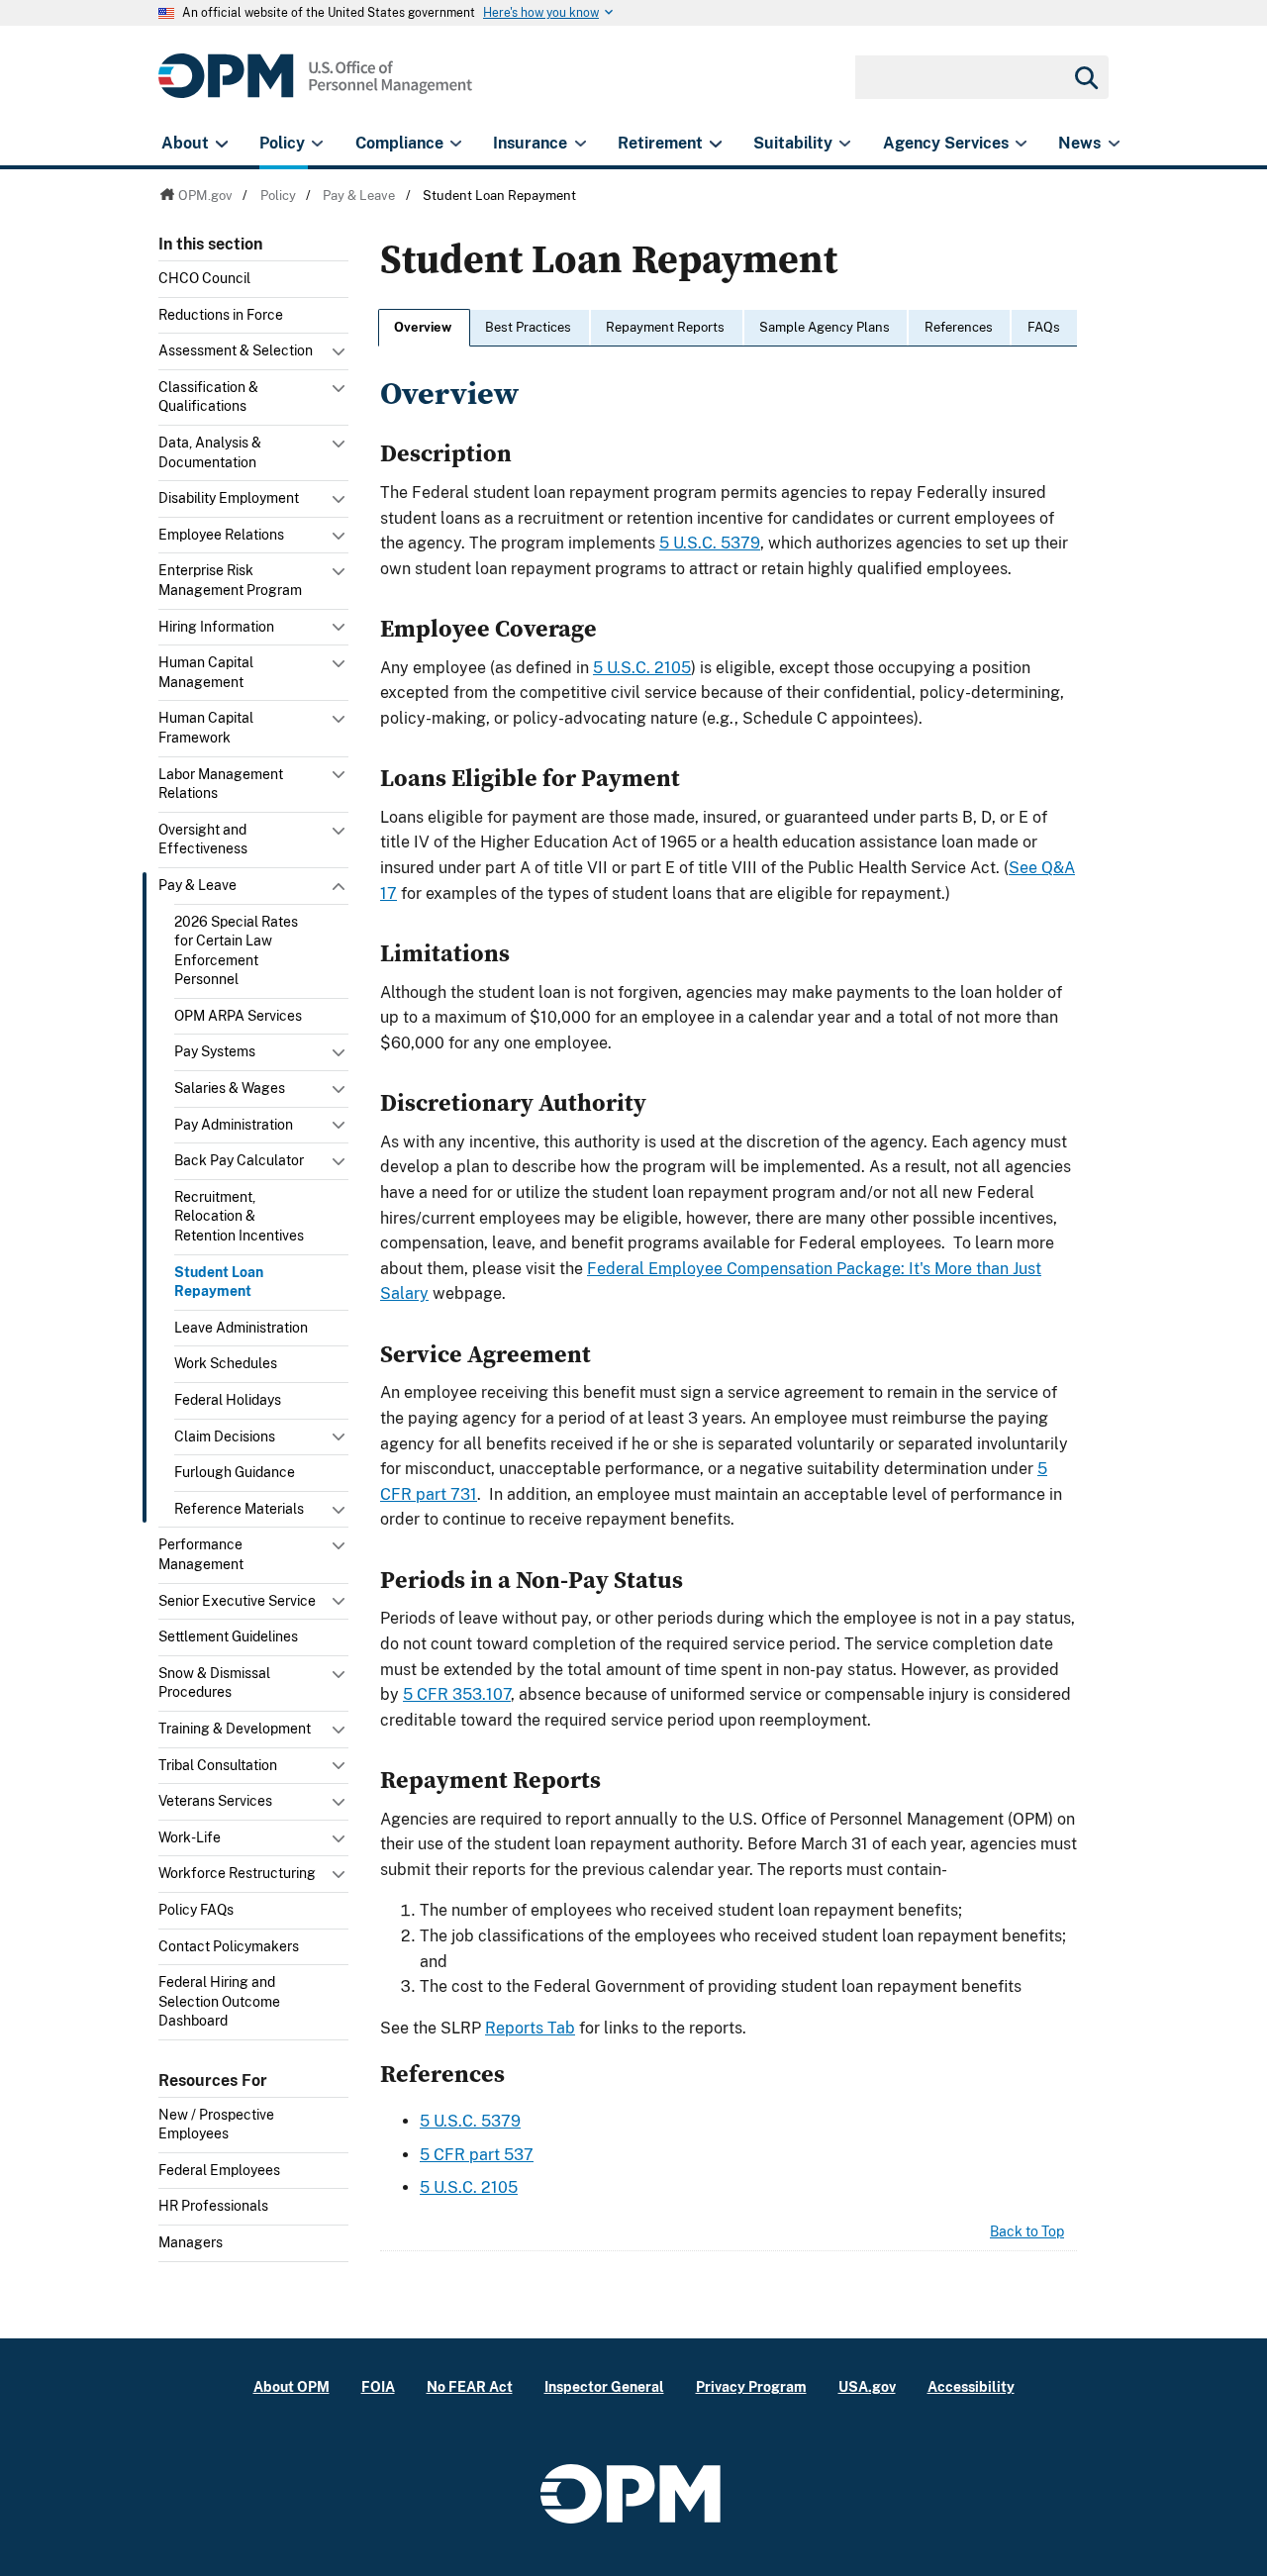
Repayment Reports (665, 327)
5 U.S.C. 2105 (642, 668)
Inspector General (604, 2386)
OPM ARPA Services (238, 1016)
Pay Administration (234, 1125)
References (959, 327)
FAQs (1044, 327)
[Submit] (1085, 77)
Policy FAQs (196, 1910)
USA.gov (867, 2386)
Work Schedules (226, 1363)
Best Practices (528, 327)
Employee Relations (221, 535)
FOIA (378, 2386)
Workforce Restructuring (237, 1873)
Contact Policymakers (229, 1946)
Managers (191, 2242)
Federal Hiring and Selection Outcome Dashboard (219, 2001)
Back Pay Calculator (239, 1160)
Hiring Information (216, 627)
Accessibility (971, 2386)
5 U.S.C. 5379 (710, 543)
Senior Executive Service (237, 1601)
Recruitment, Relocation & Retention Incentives (239, 1216)
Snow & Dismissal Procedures (214, 1683)
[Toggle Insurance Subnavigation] (581, 144)
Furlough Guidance (235, 1472)
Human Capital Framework (206, 728)
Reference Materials (239, 1509)
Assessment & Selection (236, 350)
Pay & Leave (197, 885)
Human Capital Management (206, 672)
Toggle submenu (341, 356)
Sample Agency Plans (825, 327)
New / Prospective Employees (216, 2125)
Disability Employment (229, 498)
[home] (315, 87)
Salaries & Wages (230, 1088)
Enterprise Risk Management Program (230, 580)
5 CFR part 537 (477, 2155)
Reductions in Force (221, 315)
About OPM (292, 2386)
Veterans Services (215, 1801)
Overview (423, 327)
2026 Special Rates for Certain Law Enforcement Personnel (236, 951)
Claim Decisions (225, 1437)
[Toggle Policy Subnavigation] (317, 144)
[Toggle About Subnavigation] (221, 144)
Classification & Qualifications (208, 397)
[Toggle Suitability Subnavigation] (845, 144)
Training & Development (235, 1729)
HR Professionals (213, 2206)
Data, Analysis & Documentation (210, 452)
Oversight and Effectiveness (203, 840)
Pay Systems (215, 1051)
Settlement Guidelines (228, 1636)
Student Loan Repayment (219, 1282)
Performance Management (201, 1554)
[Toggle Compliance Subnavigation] (456, 144)
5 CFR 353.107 (457, 1694)
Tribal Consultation (218, 1765)
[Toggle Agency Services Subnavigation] (1021, 144)
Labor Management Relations (221, 784)
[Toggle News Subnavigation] (1114, 144)
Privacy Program (751, 2386)
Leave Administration (241, 1328)
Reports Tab (530, 2028)
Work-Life (190, 1837)
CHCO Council (204, 278)
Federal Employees (219, 2170)
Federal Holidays (228, 1400)
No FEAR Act (470, 2386)
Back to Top (1027, 2231)
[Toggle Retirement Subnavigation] (715, 144)
